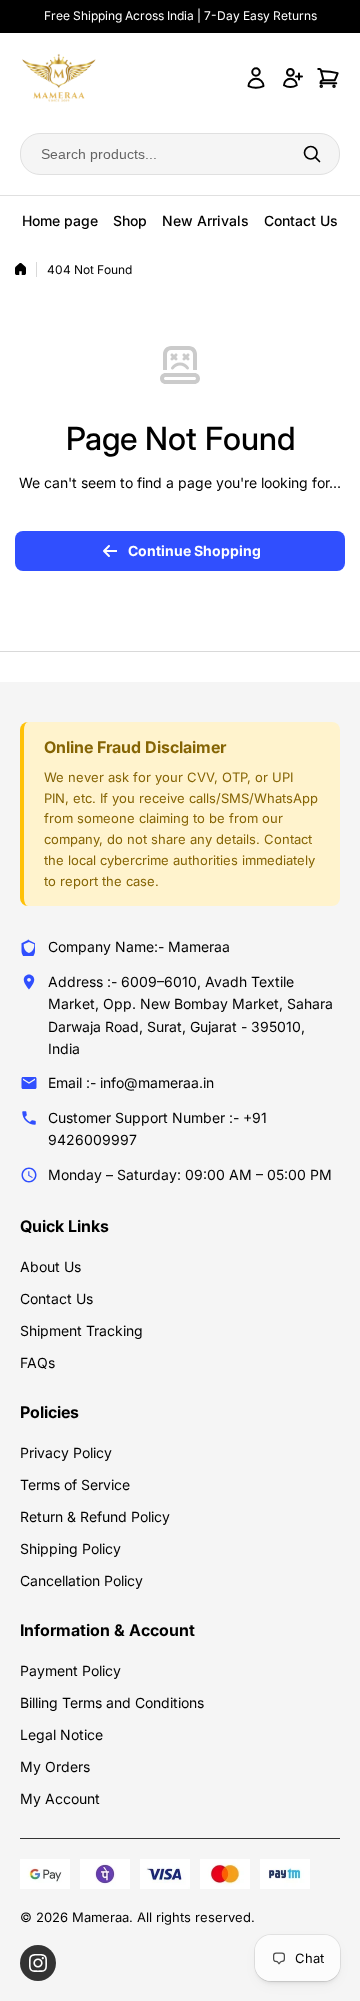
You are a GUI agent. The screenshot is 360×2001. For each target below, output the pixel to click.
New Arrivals (205, 220)
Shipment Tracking (81, 1330)
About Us (50, 1266)
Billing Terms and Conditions (112, 1702)
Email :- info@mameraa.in (131, 1082)
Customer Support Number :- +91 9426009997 (157, 1128)
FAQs (37, 1362)
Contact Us (301, 220)
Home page (60, 220)
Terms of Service (75, 1484)
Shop (130, 220)
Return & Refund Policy (95, 1516)
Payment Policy (70, 1670)
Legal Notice (61, 1734)
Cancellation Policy (81, 1580)
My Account (60, 1798)
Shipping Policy (70, 1548)
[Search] (312, 154)
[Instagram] (38, 1963)
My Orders (55, 1766)
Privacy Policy (66, 1452)
